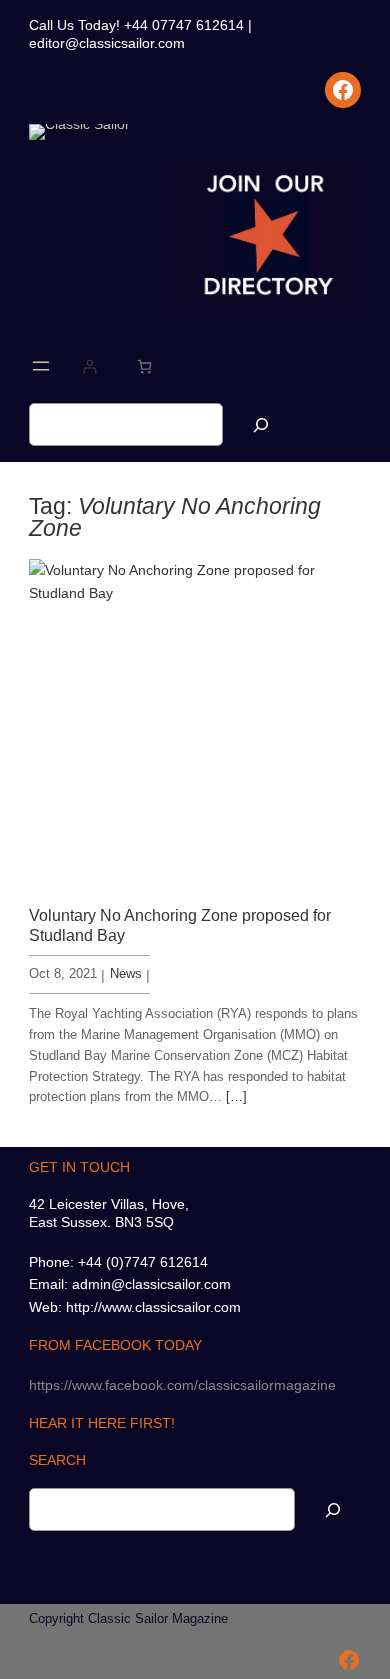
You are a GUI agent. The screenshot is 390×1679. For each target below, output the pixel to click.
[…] (236, 1096)
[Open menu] (41, 366)
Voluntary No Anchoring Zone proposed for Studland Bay (180, 924)
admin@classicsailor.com (151, 1284)
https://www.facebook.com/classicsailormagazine (182, 1385)
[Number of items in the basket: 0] (144, 366)
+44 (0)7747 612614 (143, 1262)
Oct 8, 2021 (63, 973)
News (126, 973)
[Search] (261, 424)
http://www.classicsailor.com (153, 1307)
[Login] (89, 366)
